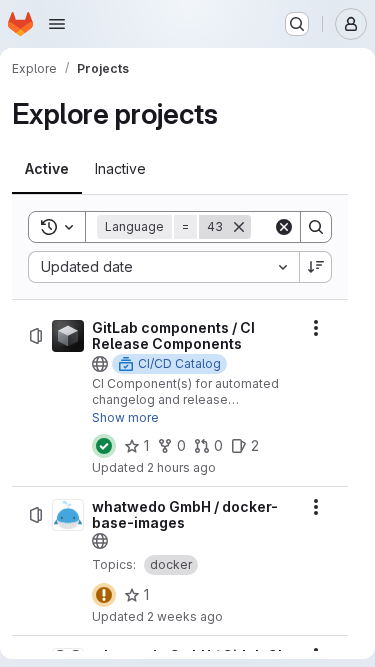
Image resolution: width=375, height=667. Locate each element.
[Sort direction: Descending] (316, 267)
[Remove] (239, 227)
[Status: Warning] (104, 595)
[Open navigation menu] (57, 24)
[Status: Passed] (104, 446)
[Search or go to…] (297, 24)
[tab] (47, 169)
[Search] (316, 227)
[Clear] (284, 227)
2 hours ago (181, 467)
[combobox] (163, 267)
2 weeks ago (185, 616)
